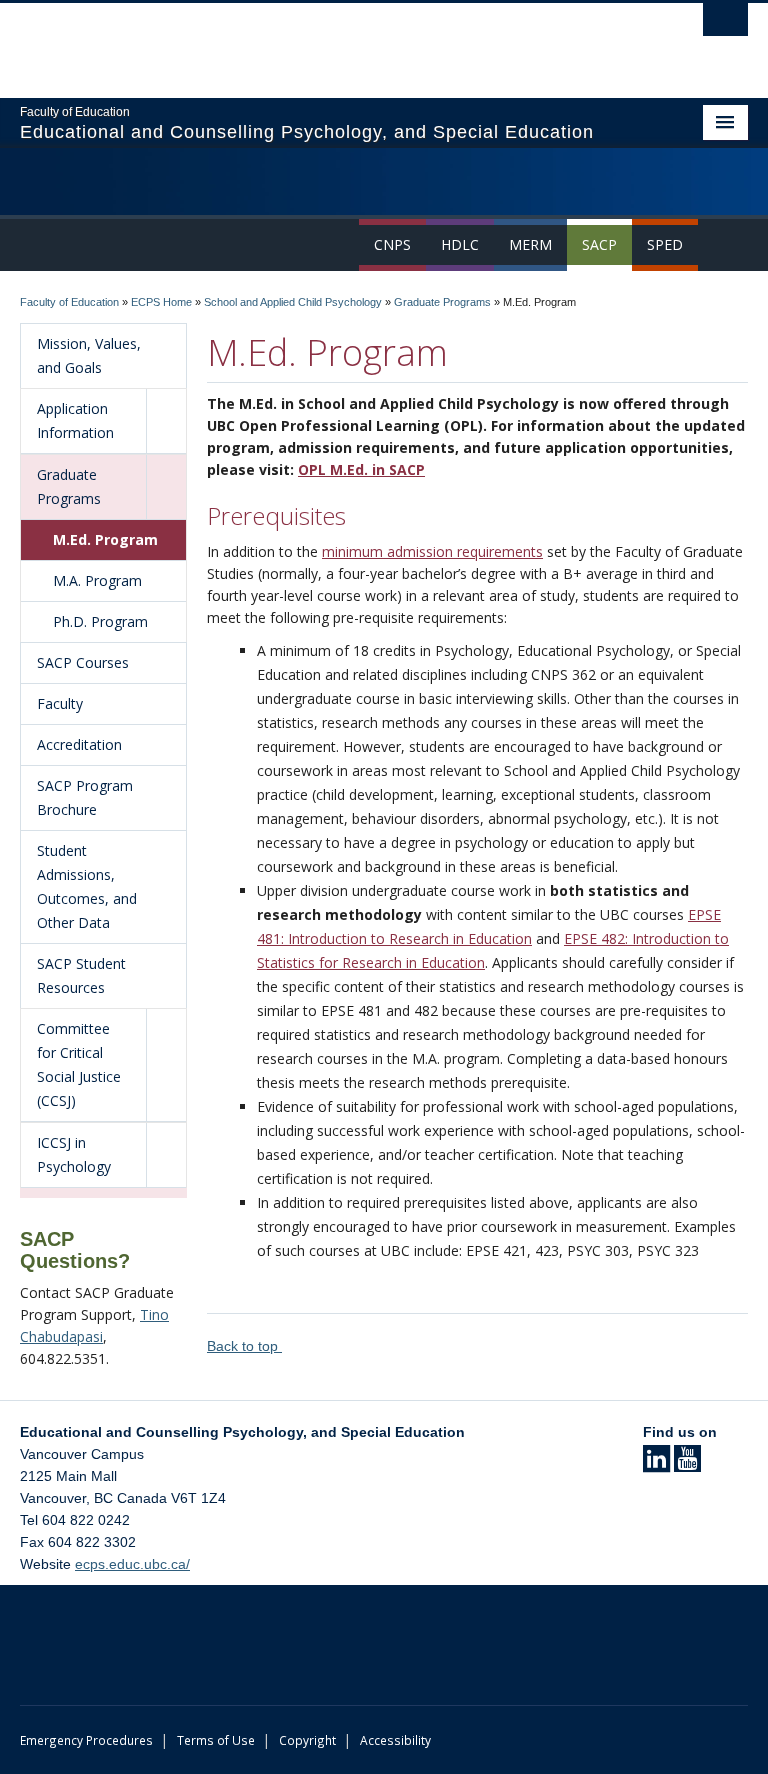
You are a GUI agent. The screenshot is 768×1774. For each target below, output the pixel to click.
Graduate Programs (442, 302)
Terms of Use (216, 1740)
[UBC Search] (725, 25)
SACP (599, 244)
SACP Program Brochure (85, 797)
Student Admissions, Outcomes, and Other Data (87, 886)
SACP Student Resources (81, 975)
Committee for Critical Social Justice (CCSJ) (79, 1064)
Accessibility (395, 1740)
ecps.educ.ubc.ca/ (132, 1564)
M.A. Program (97, 580)
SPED (665, 244)
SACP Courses (83, 662)
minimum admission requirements (432, 551)
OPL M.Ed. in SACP (361, 469)
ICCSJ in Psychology (74, 1154)
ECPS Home (161, 302)
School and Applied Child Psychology (293, 302)
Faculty (60, 703)
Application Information (75, 420)
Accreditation (79, 744)
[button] (166, 421)
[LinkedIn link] (656, 1465)
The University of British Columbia (329, 41)
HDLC (460, 244)
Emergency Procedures (86, 1740)
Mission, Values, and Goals (89, 355)
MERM (530, 244)
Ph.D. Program (100, 621)
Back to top (244, 1346)
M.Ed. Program (105, 539)
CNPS (392, 244)
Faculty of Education (69, 302)
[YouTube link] (687, 1465)
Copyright (307, 1740)
